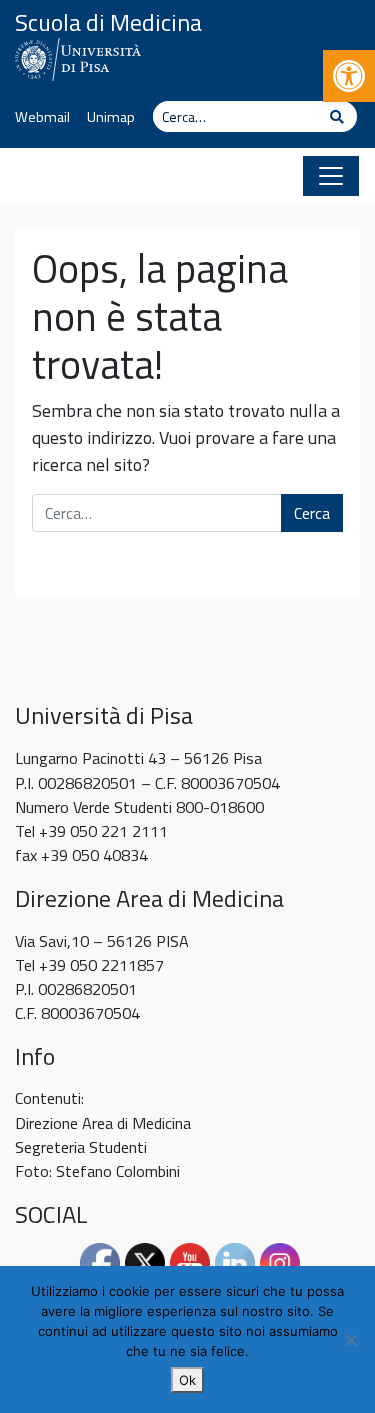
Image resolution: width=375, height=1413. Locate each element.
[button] (349, 76)
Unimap (111, 117)
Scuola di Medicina (108, 22)
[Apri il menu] (331, 176)
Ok (187, 1380)
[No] (350, 1340)
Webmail (42, 117)
